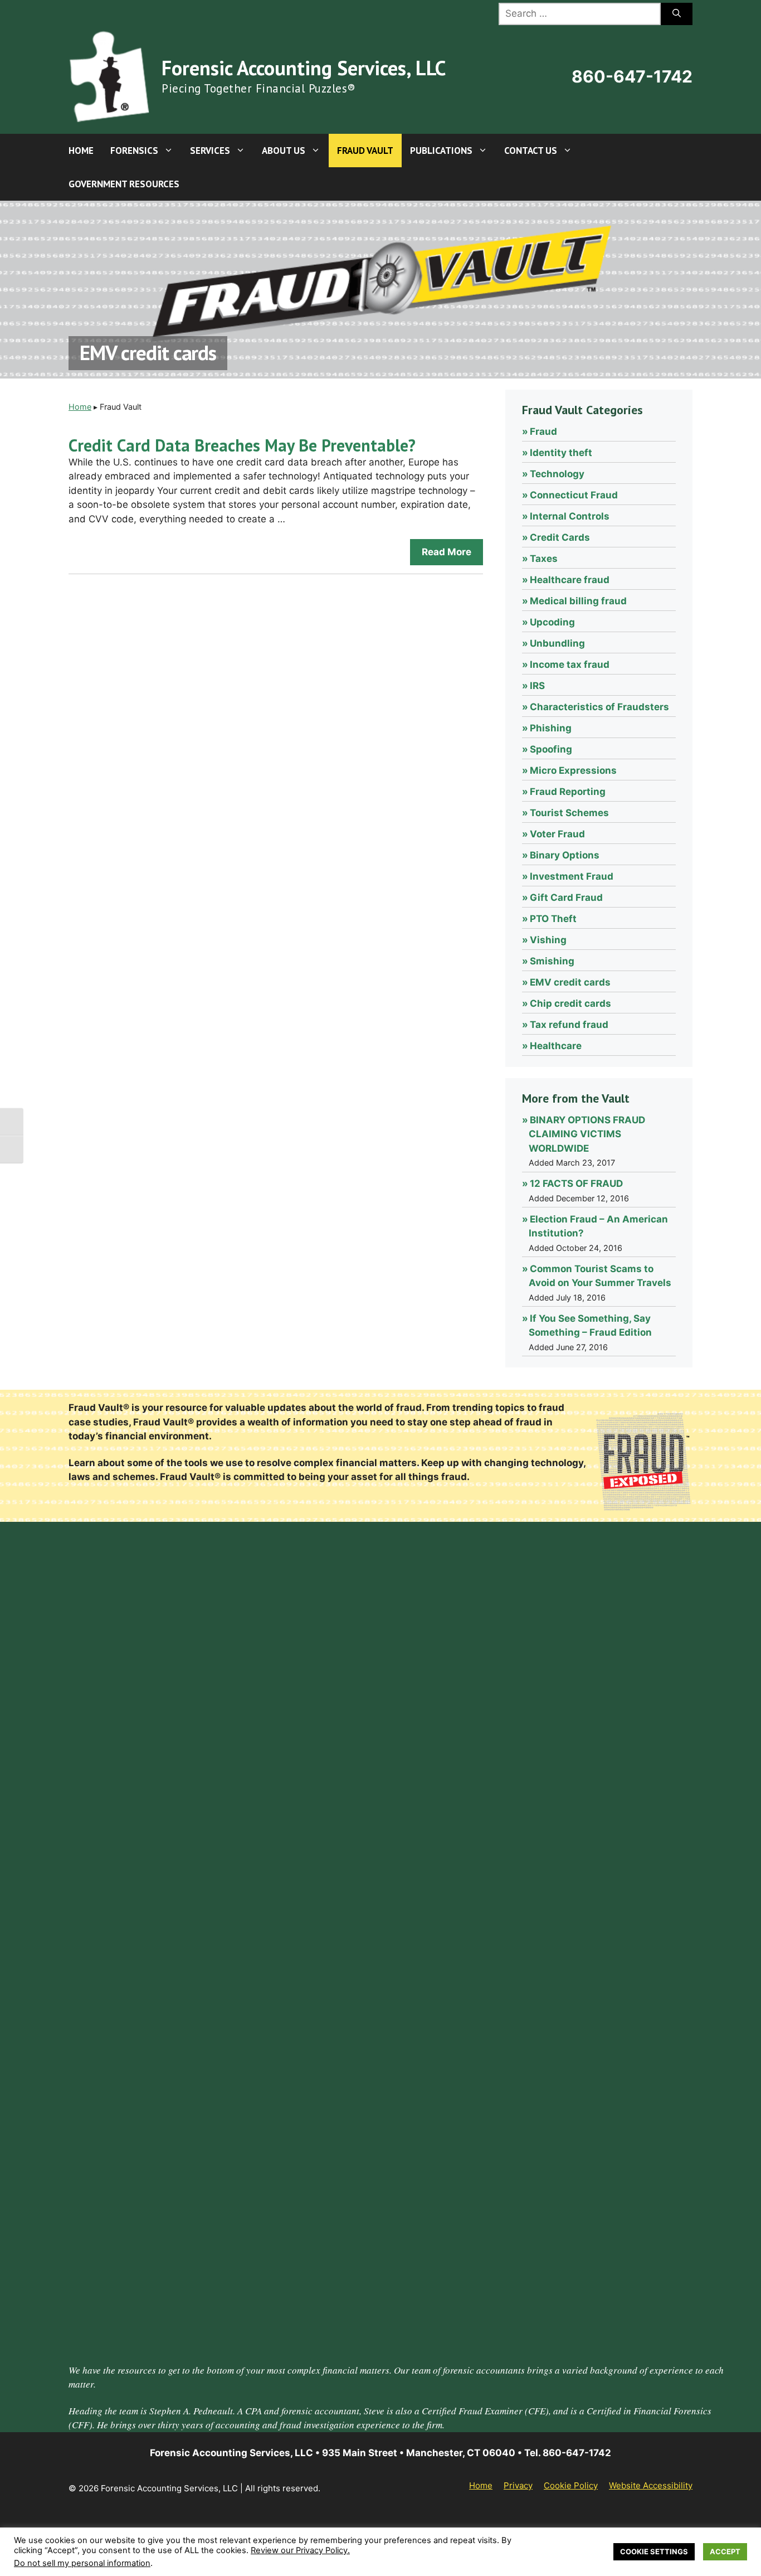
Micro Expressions (573, 770)
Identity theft (561, 453)
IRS (537, 686)
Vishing (548, 940)
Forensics (134, 151)
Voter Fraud (557, 834)
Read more (447, 552)
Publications (441, 151)
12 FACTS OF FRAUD (576, 1183)
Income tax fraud (570, 664)
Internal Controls (570, 516)
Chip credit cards (570, 1003)
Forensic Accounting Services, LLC (304, 68)
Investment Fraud (572, 876)
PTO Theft (553, 919)
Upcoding (552, 622)
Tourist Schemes (569, 813)
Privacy (518, 2485)
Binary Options (565, 855)
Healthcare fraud (570, 580)
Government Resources (124, 184)
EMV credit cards (570, 982)
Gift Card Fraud (566, 898)
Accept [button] (725, 2551)
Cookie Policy (571, 2485)
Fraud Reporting (568, 792)
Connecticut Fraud (574, 495)
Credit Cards (560, 537)
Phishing (551, 728)
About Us (284, 151)
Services (210, 151)
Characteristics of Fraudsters (599, 707)
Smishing (552, 961)
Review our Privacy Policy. (300, 2550)
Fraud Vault (365, 151)
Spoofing (551, 749)
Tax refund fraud (569, 1025)
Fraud (543, 431)
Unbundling (557, 643)
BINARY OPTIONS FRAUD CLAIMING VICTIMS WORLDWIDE (587, 1134)
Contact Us (531, 151)
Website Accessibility (651, 2485)
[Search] (677, 14)
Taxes (544, 559)
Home (81, 151)
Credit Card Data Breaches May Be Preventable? (242, 445)
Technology (557, 474)
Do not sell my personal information (82, 2563)
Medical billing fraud (578, 601)
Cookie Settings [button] (654, 2551)
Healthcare (556, 1046)
